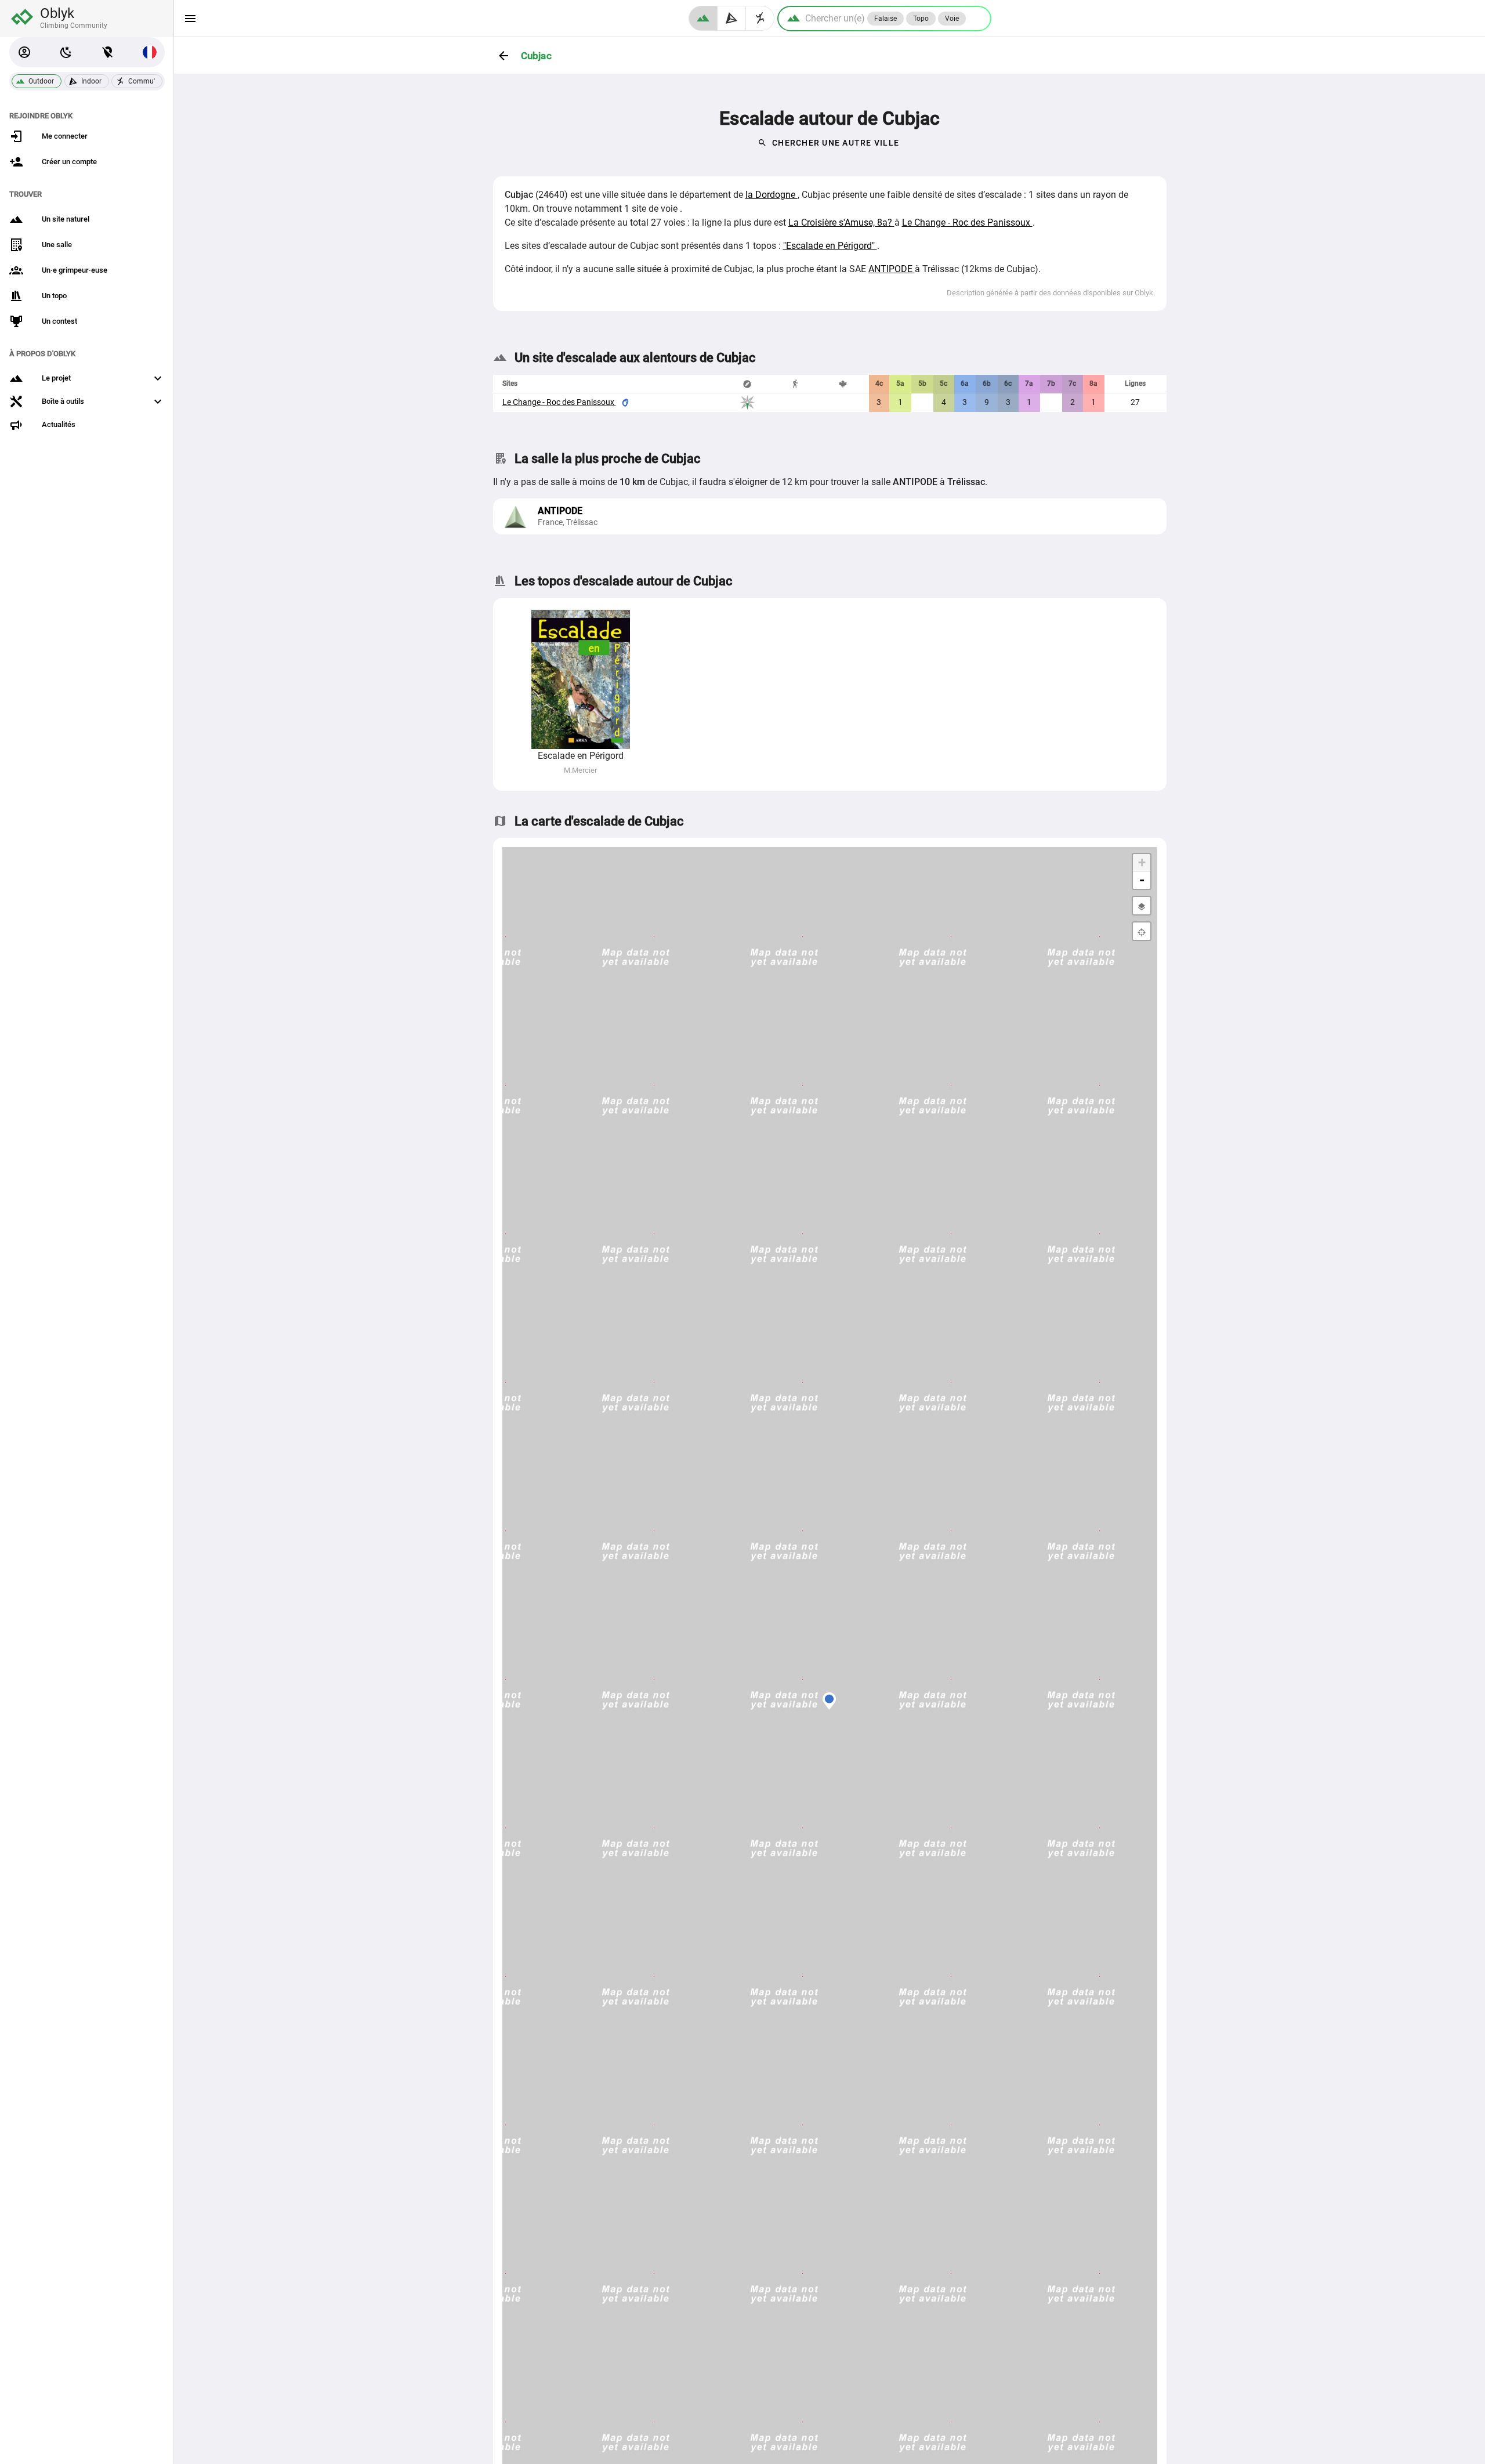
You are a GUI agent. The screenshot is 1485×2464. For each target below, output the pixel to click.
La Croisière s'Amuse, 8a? (841, 222)
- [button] (1142, 880)
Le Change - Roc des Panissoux (967, 222)
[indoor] (732, 18)
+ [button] (1142, 862)
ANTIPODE (892, 269)
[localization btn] (108, 52)
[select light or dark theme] (66, 52)
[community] (760, 18)
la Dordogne (772, 195)
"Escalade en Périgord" (830, 246)
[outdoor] (703, 18)
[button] (24, 52)
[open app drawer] (190, 19)
